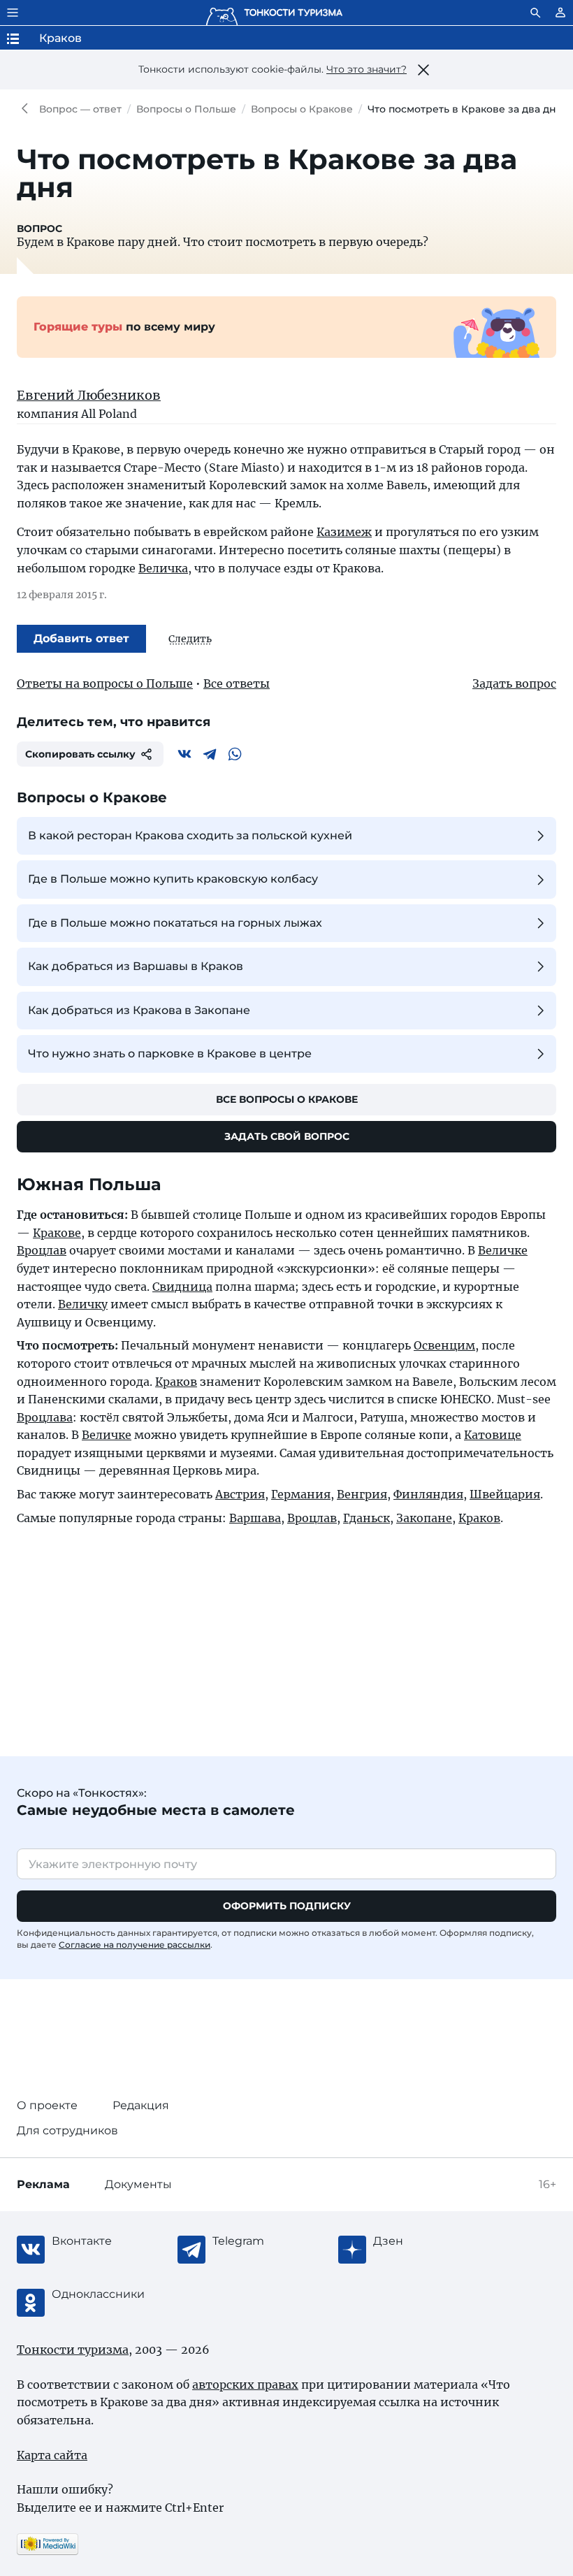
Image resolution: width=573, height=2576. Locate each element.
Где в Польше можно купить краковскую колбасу (173, 879)
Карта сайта (52, 2455)
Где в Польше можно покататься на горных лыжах (175, 923)
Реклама (43, 2184)
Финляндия (428, 1494)
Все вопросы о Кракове (287, 1099)
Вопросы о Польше (186, 109)
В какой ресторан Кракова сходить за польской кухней (190, 835)
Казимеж (344, 532)
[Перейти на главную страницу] (274, 13)
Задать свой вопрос (287, 1136)
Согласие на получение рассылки (135, 1945)
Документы (138, 2184)
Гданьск (367, 1518)
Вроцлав (42, 1250)
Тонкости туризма (28, 109)
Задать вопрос (514, 683)
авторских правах (245, 2385)
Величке (503, 1250)
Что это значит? (367, 69)
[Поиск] (535, 13)
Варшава (255, 1518)
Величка (163, 568)
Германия (301, 1494)
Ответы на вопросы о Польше (105, 683)
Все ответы (237, 683)
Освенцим (444, 1345)
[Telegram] (210, 754)
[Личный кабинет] (560, 13)
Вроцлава (45, 1417)
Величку (83, 1304)
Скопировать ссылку (80, 754)
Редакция (141, 2105)
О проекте (47, 2105)
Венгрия (362, 1494)
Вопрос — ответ (80, 109)
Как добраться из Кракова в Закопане (139, 1010)
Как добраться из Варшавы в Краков (136, 966)
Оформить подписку (287, 1906)
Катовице (493, 1435)
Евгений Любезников (89, 395)
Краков (176, 1382)
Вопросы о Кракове (302, 109)
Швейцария (505, 1494)
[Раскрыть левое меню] (13, 13)
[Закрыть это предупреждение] (423, 70)
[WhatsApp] (235, 754)
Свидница (182, 1287)
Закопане (424, 1518)
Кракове (57, 1233)
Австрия (240, 1494)
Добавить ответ (81, 638)
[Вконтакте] (184, 754)
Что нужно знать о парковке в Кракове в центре (170, 1054)
